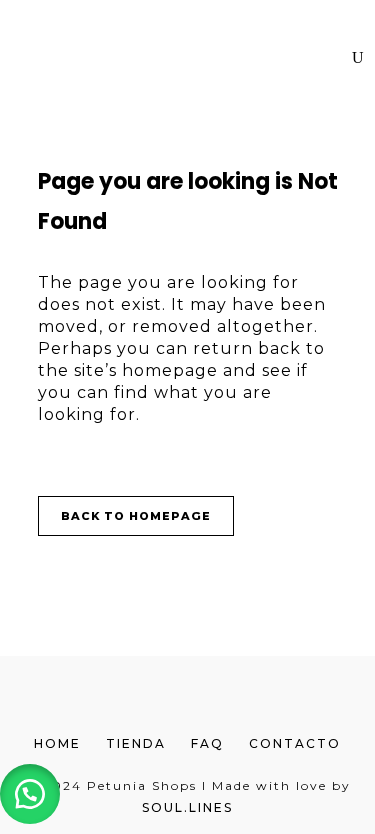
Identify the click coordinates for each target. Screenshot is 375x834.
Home (57, 743)
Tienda (136, 743)
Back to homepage (136, 516)
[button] (30, 794)
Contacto (295, 743)
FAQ (207, 743)
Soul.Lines (187, 807)
